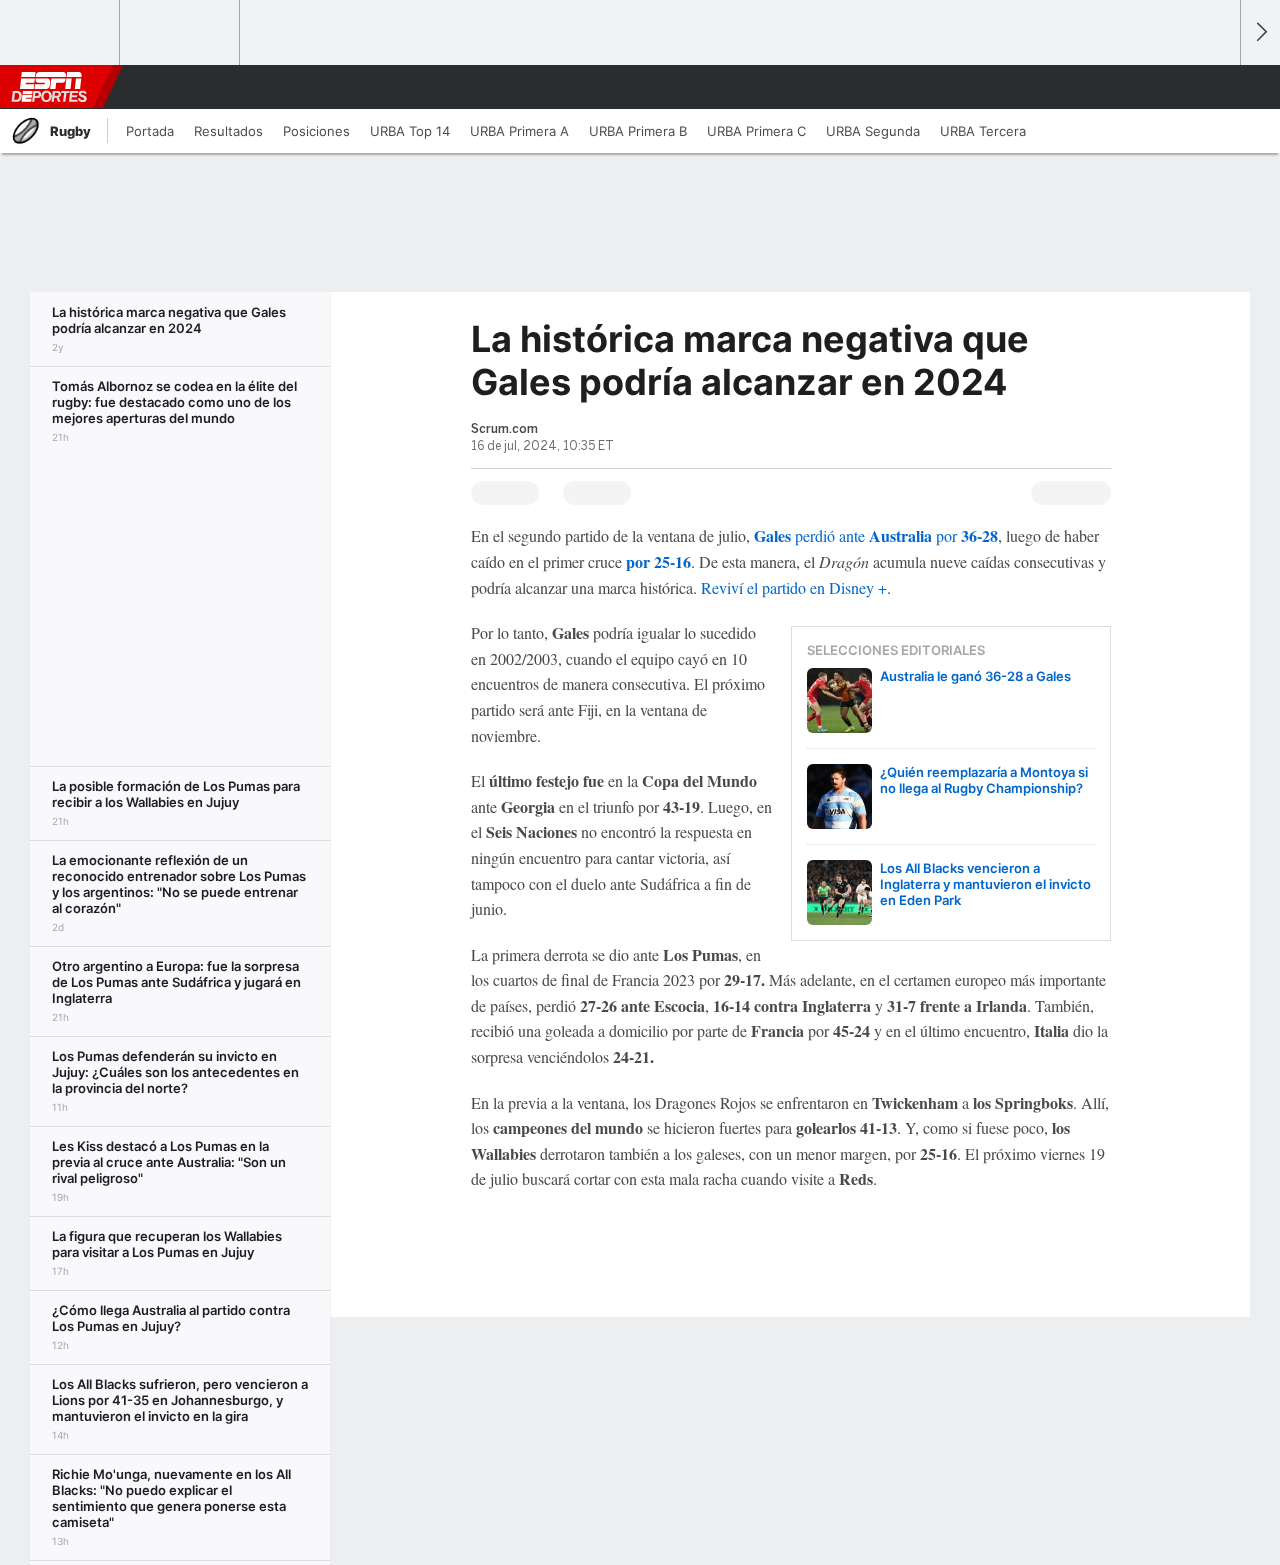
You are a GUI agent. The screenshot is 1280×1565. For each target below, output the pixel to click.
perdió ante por (876, 535)
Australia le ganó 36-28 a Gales (975, 676)
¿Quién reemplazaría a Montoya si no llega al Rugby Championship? (984, 780)
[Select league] (61, 33)
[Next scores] (1260, 32)
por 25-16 (658, 561)
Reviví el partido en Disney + (794, 587)
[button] (1216, 87)
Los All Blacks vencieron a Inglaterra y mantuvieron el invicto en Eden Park (985, 884)
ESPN (49, 87)
